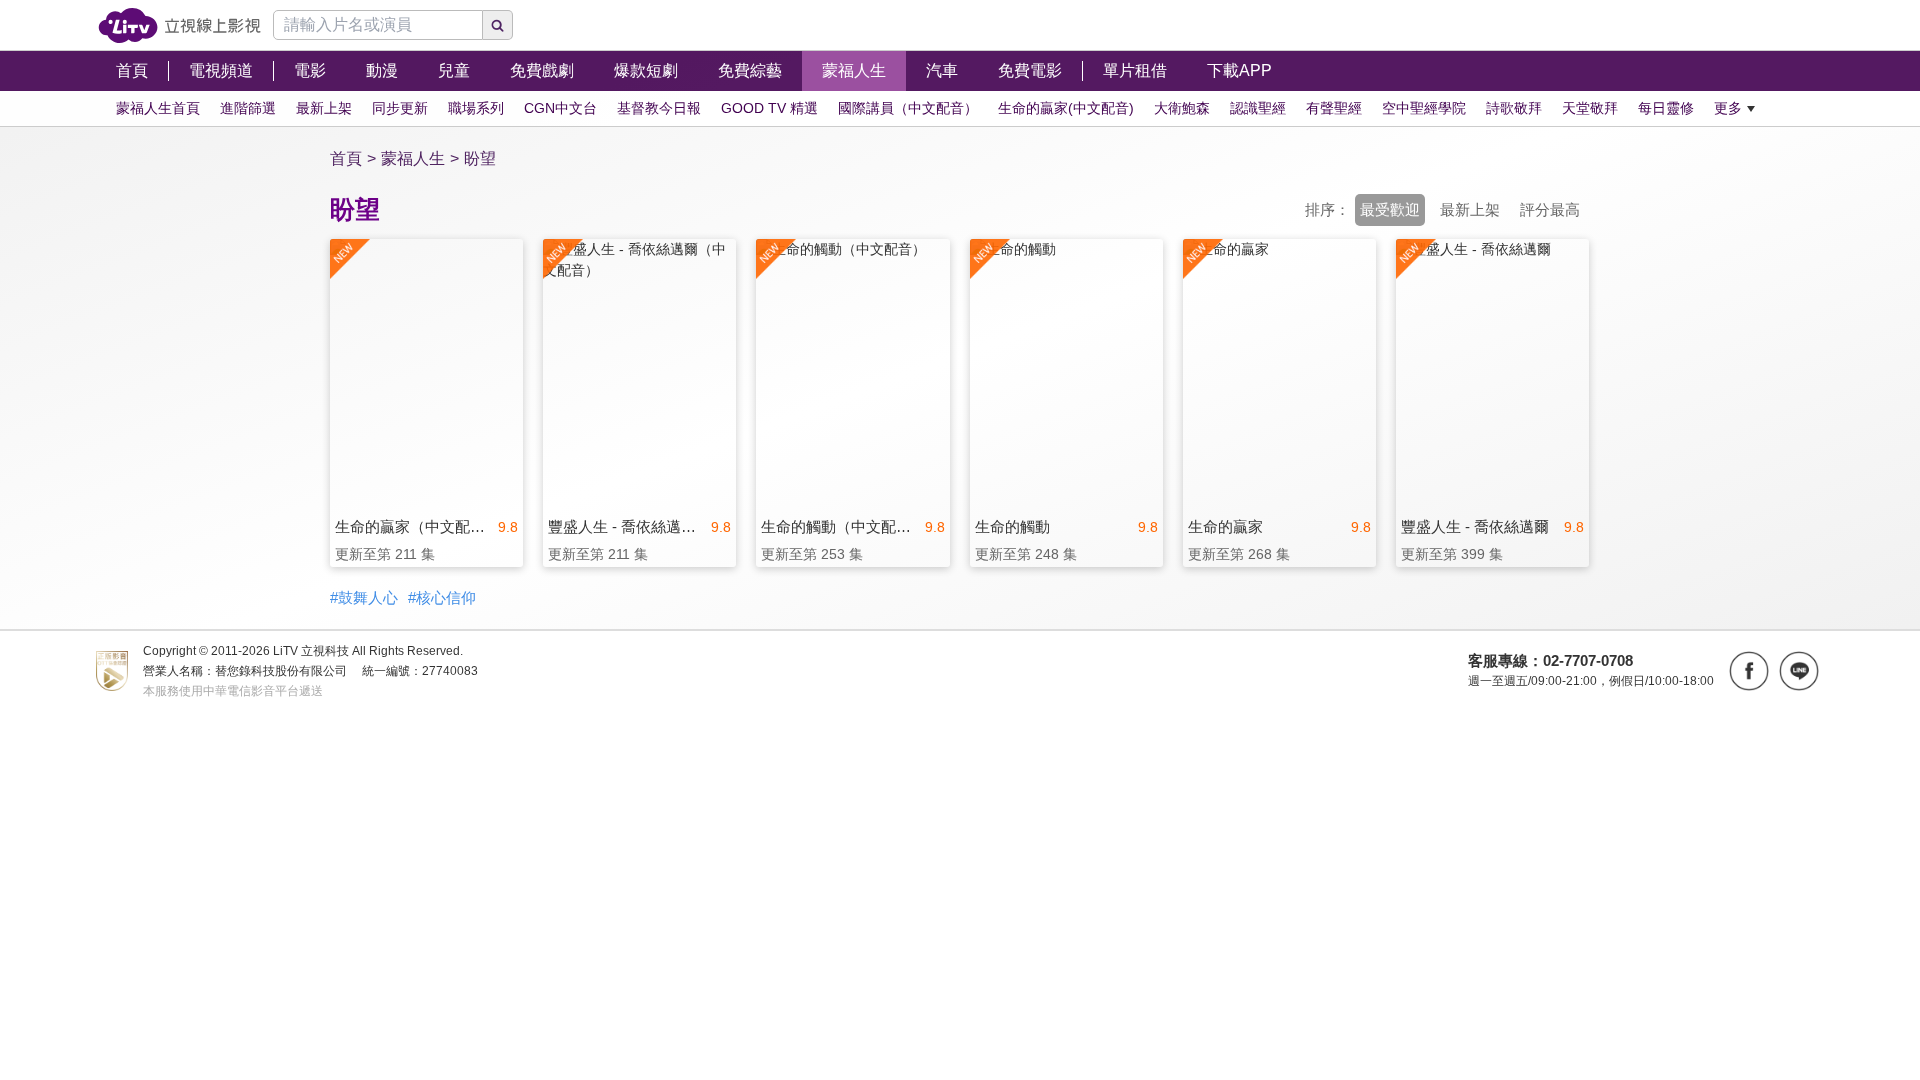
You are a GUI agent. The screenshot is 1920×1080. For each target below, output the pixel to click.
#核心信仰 (442, 597)
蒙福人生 (413, 158)
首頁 (346, 158)
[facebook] (1749, 671)
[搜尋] (498, 25)
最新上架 (1470, 209)
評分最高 (1550, 209)
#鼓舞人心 (364, 597)
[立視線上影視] (179, 25)
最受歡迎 (1390, 209)
